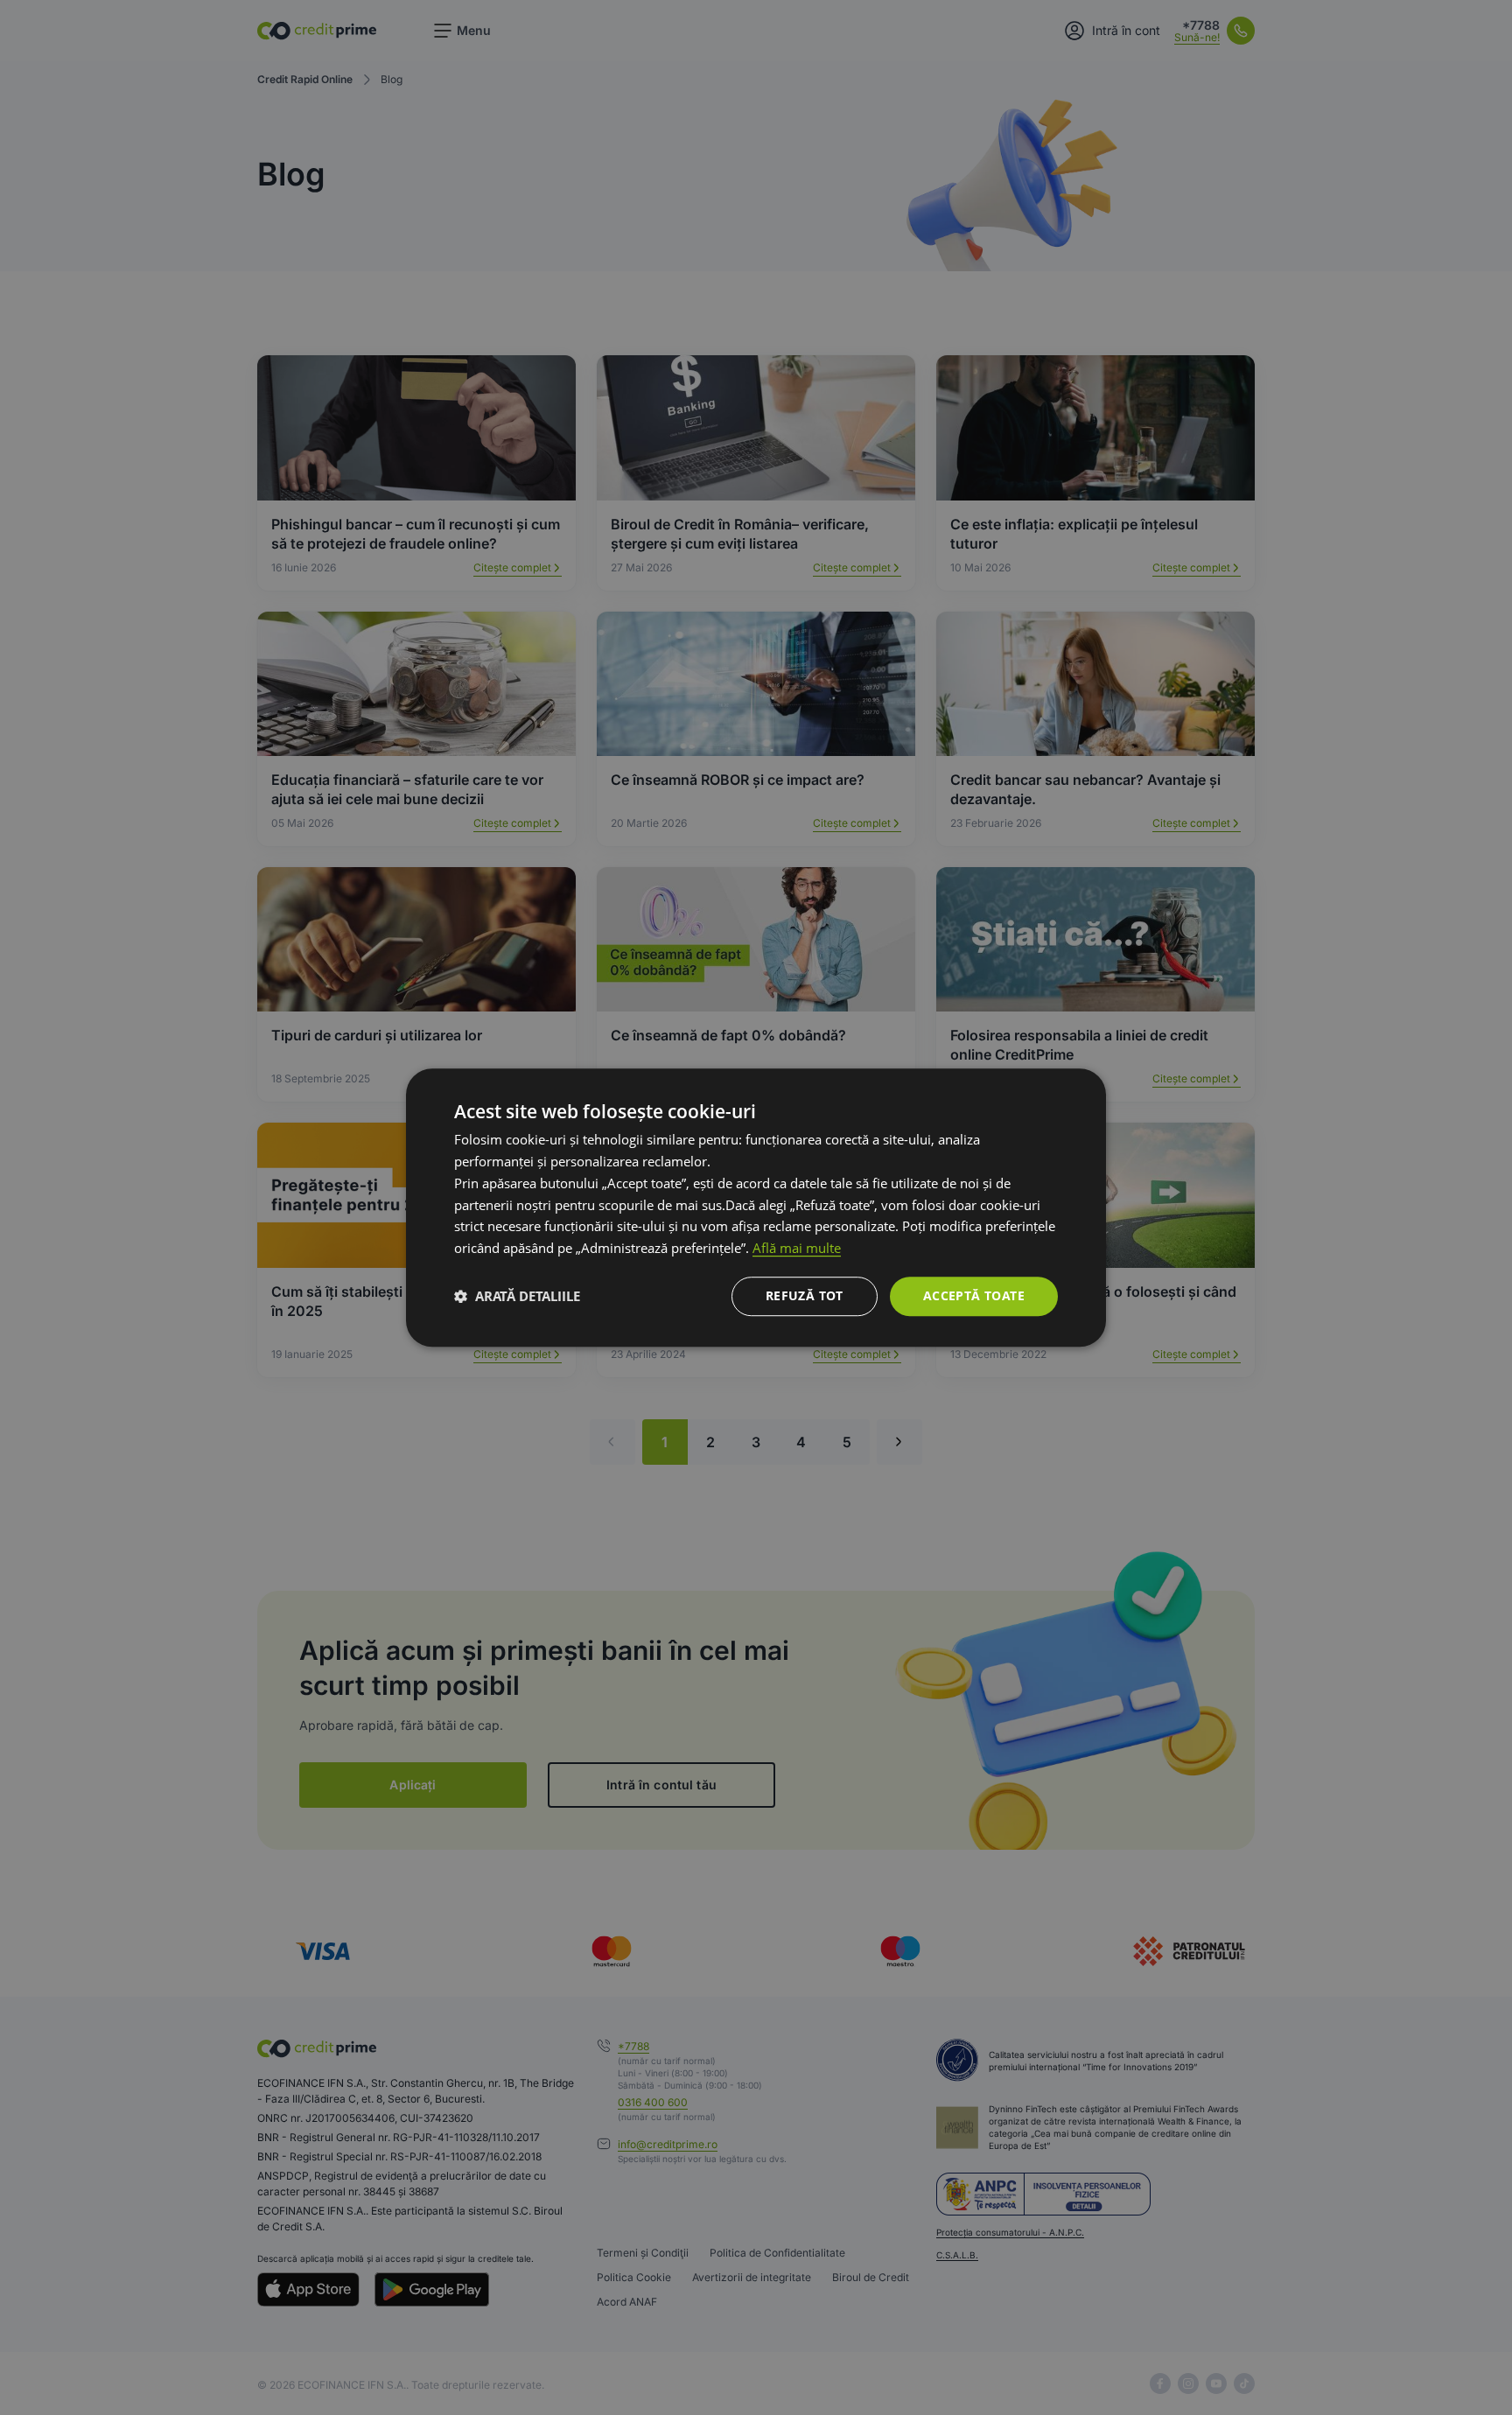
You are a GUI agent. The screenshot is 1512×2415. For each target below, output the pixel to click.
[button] (517, 1296)
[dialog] (756, 1207)
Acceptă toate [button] (974, 1295)
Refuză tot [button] (805, 1295)
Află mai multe (797, 1248)
